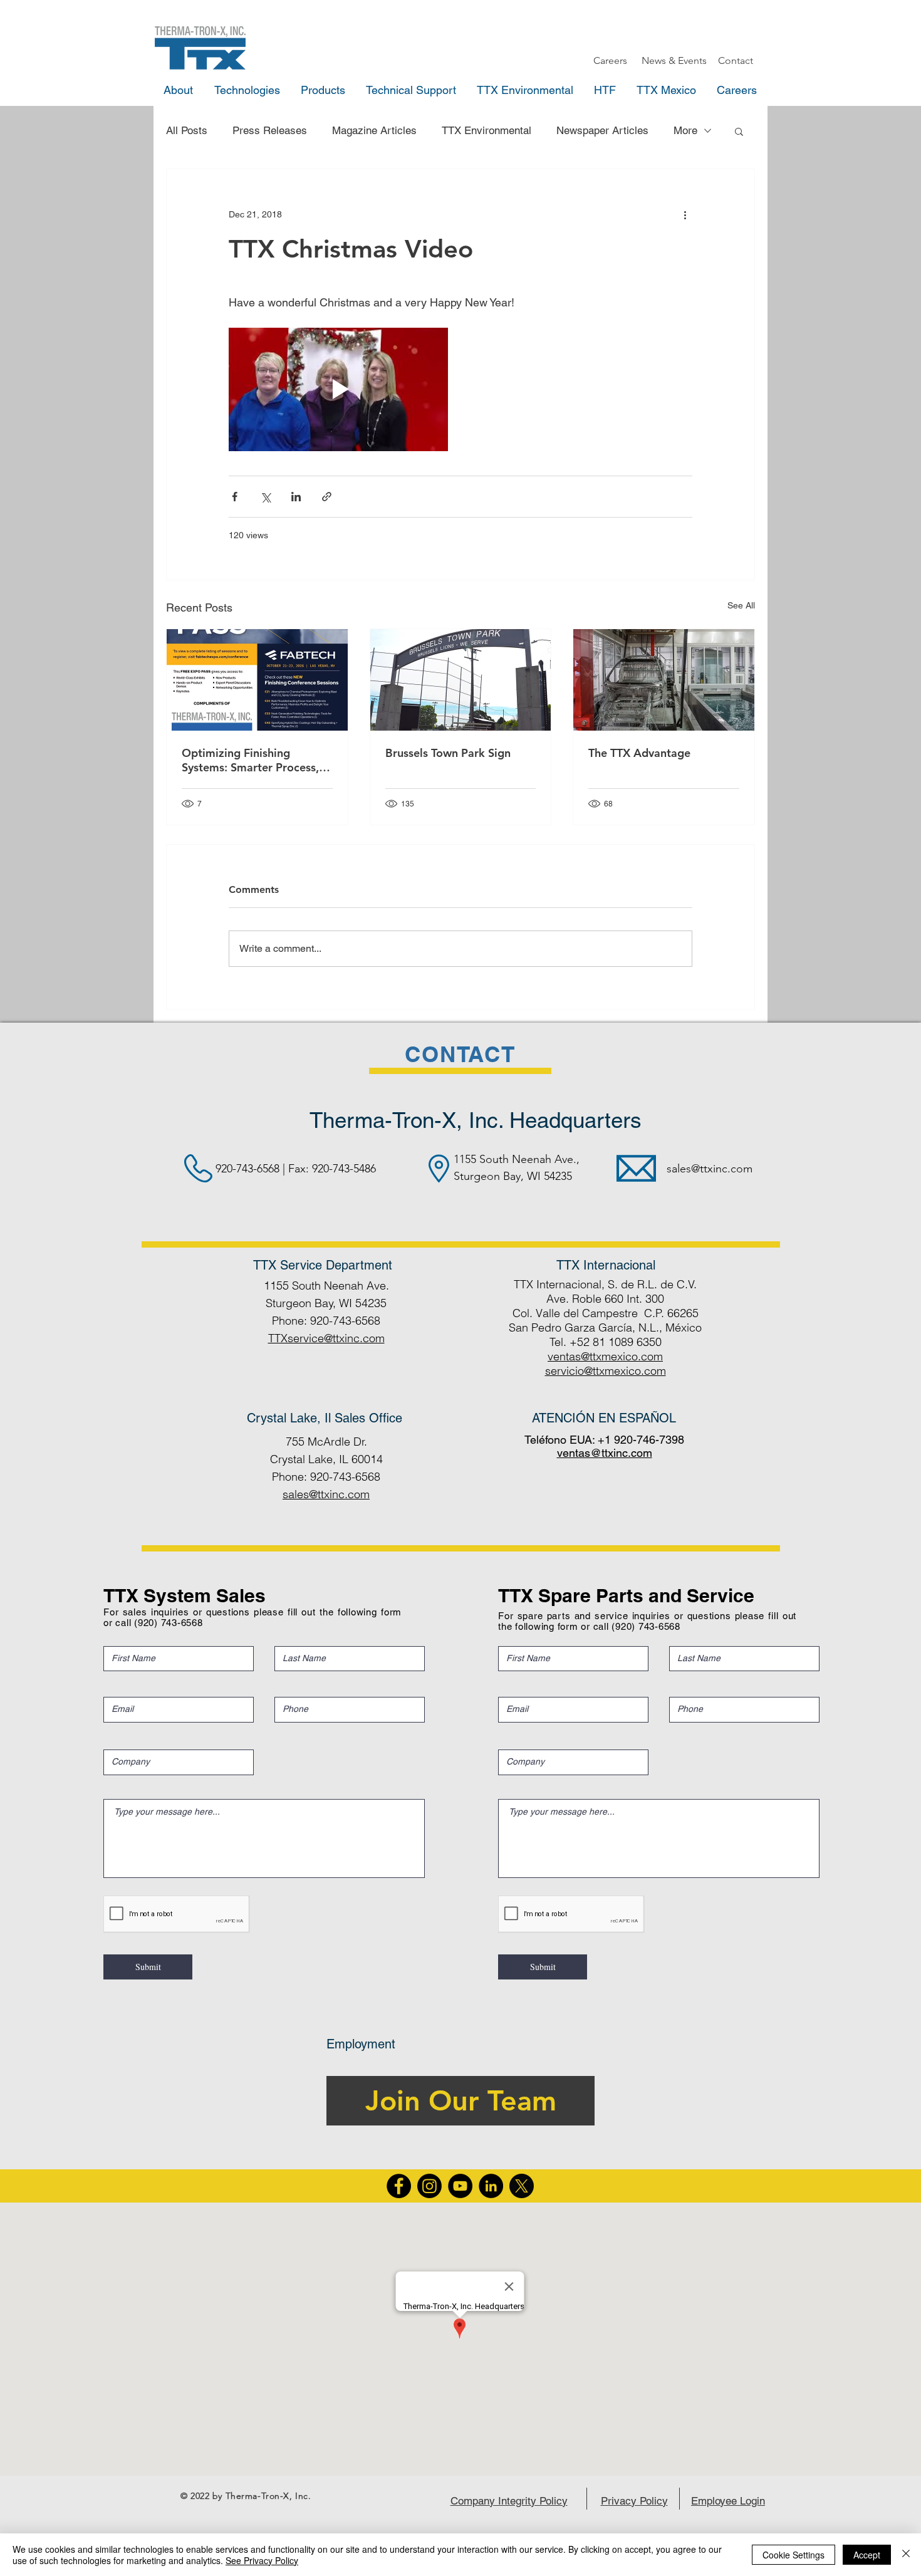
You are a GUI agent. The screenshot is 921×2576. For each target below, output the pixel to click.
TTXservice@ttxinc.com (326, 1338)
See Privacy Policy (262, 2560)
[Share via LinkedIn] (296, 497)
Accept (867, 2555)
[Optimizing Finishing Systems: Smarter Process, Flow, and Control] (257, 680)
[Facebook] (399, 2186)
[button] (739, 131)
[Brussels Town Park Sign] (461, 680)
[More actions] (685, 214)
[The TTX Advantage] (664, 680)
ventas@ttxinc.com (605, 1453)
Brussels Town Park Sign (448, 753)
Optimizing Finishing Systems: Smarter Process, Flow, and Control (250, 760)
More (685, 130)
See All (741, 605)
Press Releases (270, 130)
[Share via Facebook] (235, 497)
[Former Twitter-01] (522, 2186)
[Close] (906, 2555)
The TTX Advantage (639, 753)
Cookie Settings (794, 2555)
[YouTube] (460, 2186)
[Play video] (338, 389)
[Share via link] (327, 497)
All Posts (187, 130)
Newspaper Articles (602, 130)
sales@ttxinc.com (710, 1169)
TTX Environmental (487, 130)
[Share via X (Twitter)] (265, 497)
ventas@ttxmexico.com (605, 1356)
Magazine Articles (374, 130)
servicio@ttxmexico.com (606, 1371)
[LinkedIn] (491, 2186)
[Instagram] (429, 2186)
